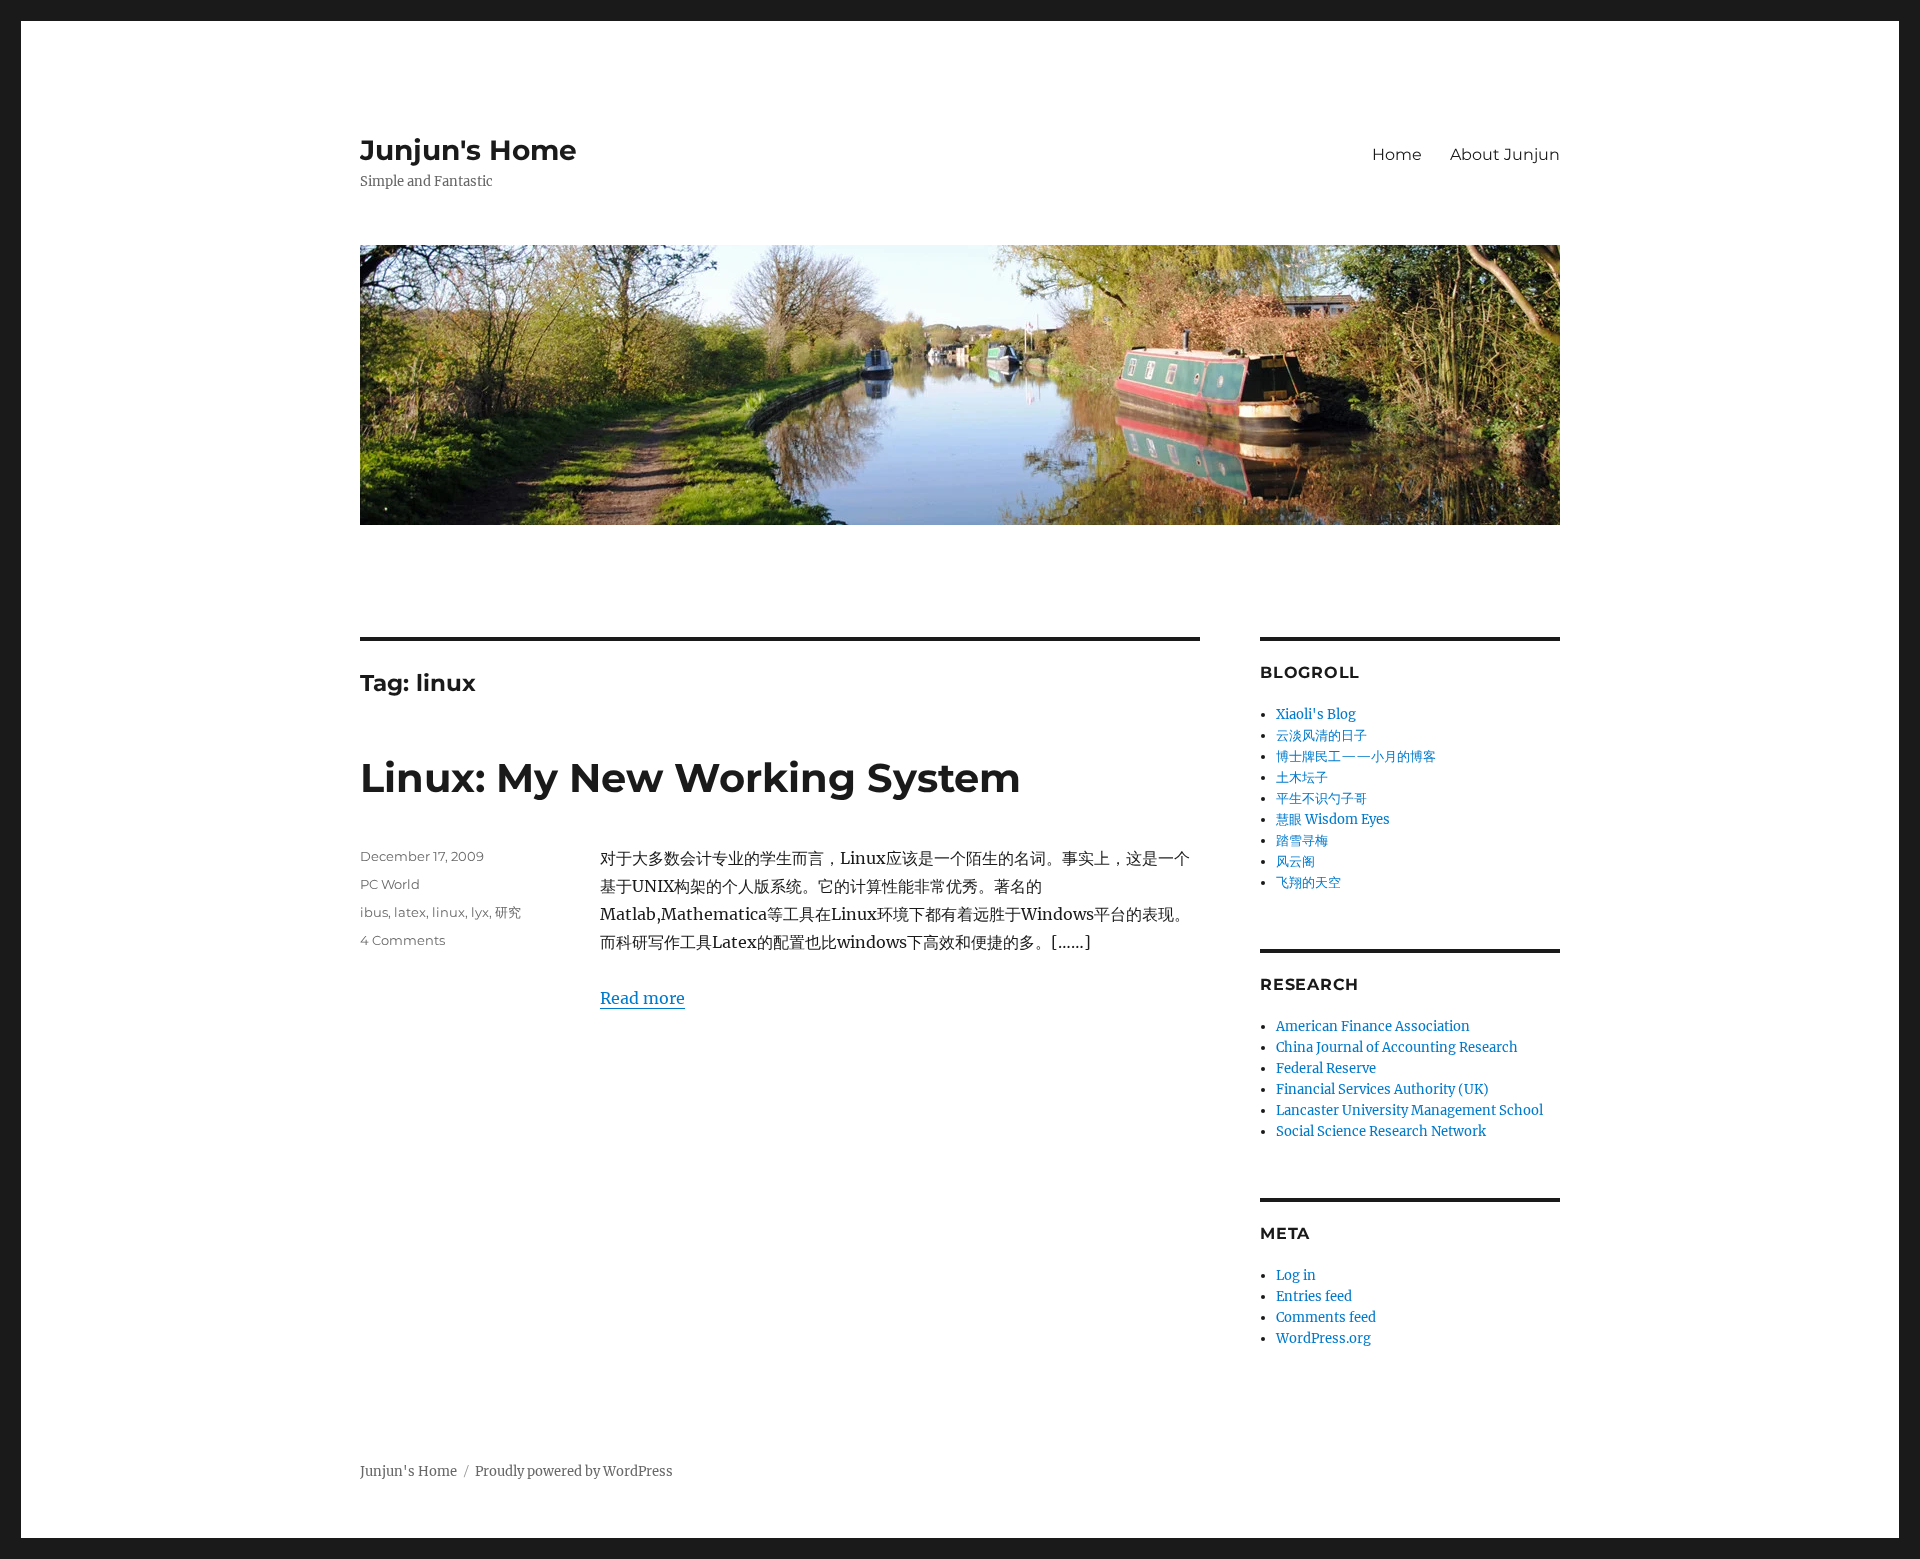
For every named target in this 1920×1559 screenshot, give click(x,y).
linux (448, 912)
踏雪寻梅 (1302, 840)
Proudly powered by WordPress (574, 1471)
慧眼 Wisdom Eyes (1333, 819)
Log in (1296, 1275)
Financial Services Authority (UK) (1382, 1089)
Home (1397, 154)
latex (410, 912)
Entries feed (1314, 1296)
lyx (480, 912)
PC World (390, 884)
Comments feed (1326, 1317)
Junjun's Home (468, 150)
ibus (374, 912)
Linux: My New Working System (690, 777)
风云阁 (1295, 861)
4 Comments (402, 940)
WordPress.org (1323, 1338)
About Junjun (1505, 154)
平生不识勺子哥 (1321, 798)
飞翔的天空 (1308, 882)
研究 (508, 912)
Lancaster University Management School (1409, 1110)
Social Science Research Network (1381, 1131)
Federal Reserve (1326, 1068)
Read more (642, 998)
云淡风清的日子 (1321, 735)
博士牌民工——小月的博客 (1356, 756)
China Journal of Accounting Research (1397, 1047)
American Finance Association (1373, 1026)
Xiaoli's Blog (1316, 714)
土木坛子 (1302, 777)
